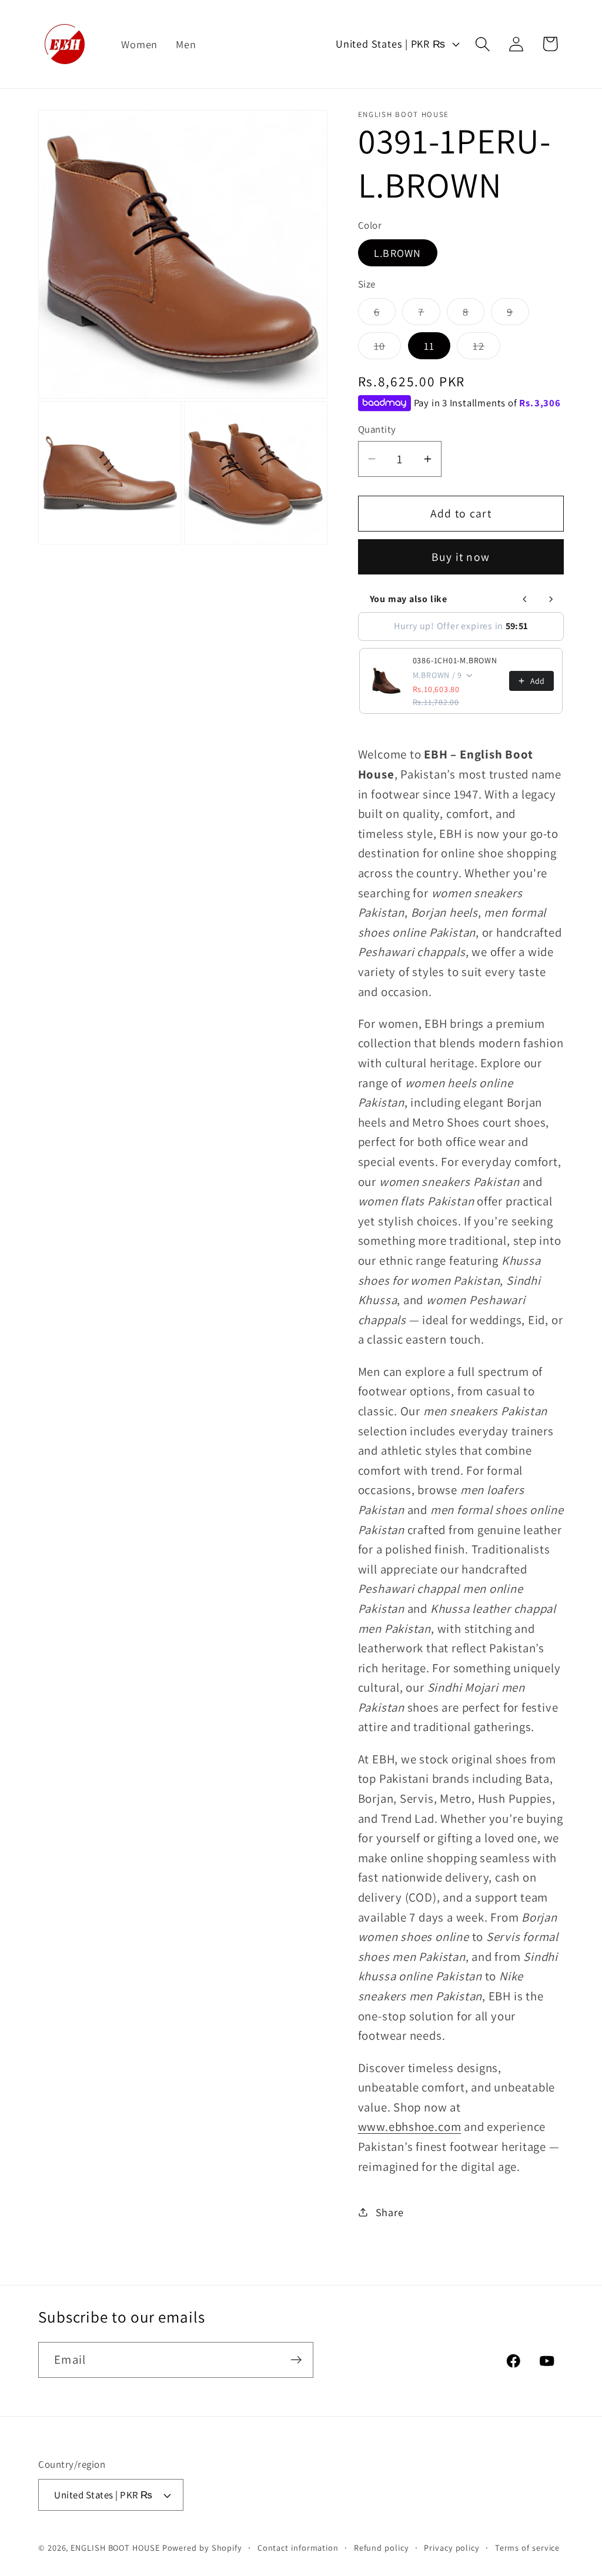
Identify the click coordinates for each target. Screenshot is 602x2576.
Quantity (377, 429)
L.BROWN (398, 253)
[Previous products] (525, 599)
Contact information (298, 2547)
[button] (483, 44)
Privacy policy (452, 2547)
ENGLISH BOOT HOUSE (115, 2547)
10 (388, 349)
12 (486, 349)
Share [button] (390, 2212)
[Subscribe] (296, 2360)
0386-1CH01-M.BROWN (455, 660)
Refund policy (382, 2547)
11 (429, 346)
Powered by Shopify (202, 2547)
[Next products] (551, 599)
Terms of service (528, 2547)
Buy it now (461, 557)
